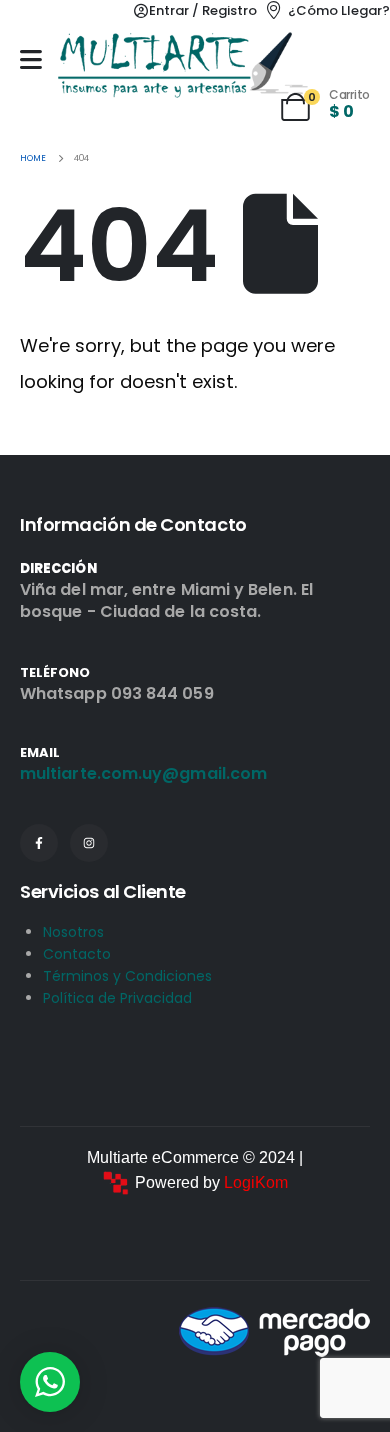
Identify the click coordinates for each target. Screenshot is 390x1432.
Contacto (77, 954)
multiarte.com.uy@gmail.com (143, 773)
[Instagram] (89, 843)
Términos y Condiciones (127, 976)
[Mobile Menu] (31, 59)
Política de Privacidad (117, 998)
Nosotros (73, 932)
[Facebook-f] (39, 843)
